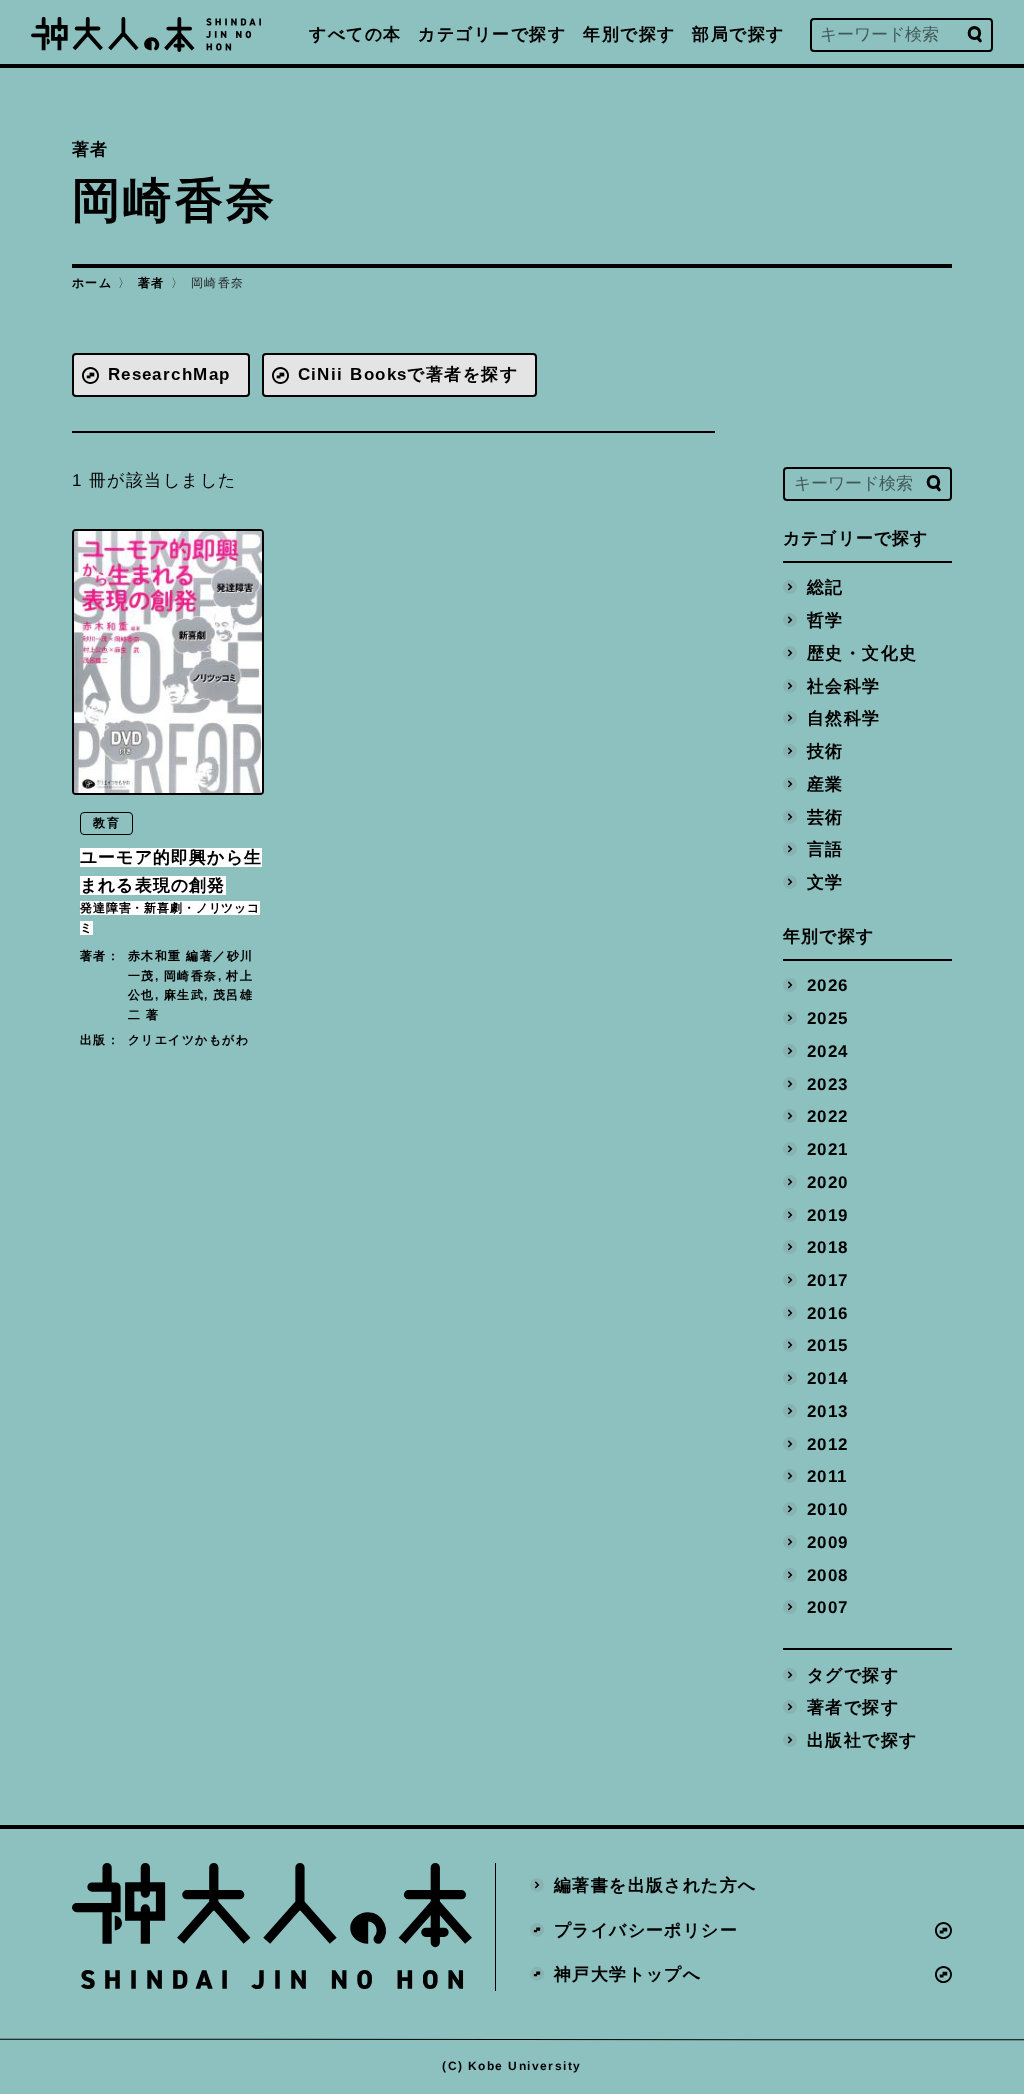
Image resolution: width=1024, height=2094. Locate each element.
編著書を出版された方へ (655, 1884)
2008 (828, 1574)
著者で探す (853, 1707)
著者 (151, 283)
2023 (828, 1083)
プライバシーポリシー (646, 1929)
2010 (828, 1509)
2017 (828, 1280)
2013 (828, 1410)
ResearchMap (169, 374)
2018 (828, 1247)
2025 (828, 1018)
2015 (828, 1345)
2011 (827, 1476)
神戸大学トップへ (628, 1974)
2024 (828, 1050)
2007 (828, 1607)
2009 (828, 1541)
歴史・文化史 (862, 652)
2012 (828, 1443)
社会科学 (844, 685)
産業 (825, 783)
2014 (828, 1378)
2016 (828, 1312)
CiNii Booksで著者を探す (408, 374)
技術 (825, 751)
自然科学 (844, 718)
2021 (828, 1149)
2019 (828, 1214)
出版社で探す (862, 1740)
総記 (825, 587)
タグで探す (853, 1674)
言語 (825, 849)
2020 (828, 1181)
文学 (825, 881)
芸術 (825, 816)
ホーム (92, 283)
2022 (828, 1116)
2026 (828, 985)
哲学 (825, 620)
